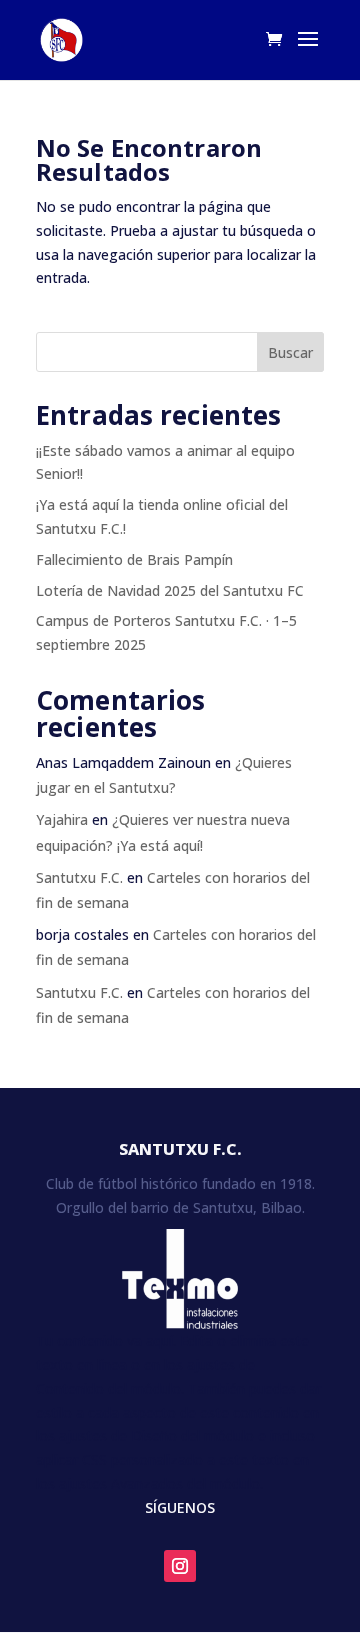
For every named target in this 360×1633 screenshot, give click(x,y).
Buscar (290, 352)
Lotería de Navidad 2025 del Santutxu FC (170, 590)
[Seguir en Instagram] (180, 1566)
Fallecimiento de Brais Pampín (134, 559)
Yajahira (62, 819)
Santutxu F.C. (79, 877)
